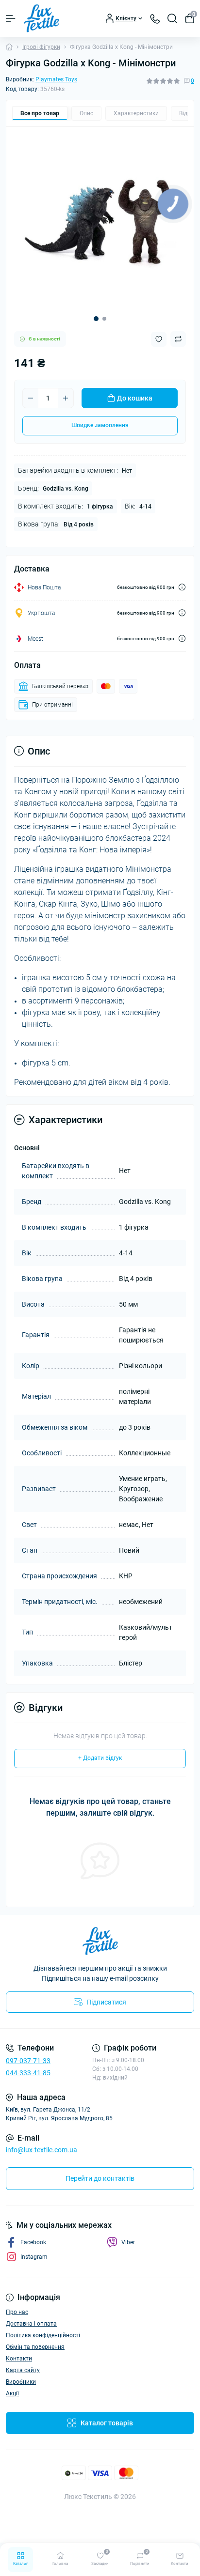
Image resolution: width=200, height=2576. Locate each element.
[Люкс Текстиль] (100, 1941)
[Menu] (11, 18)
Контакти (19, 2359)
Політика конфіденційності (43, 2335)
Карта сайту (23, 2370)
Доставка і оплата (31, 2324)
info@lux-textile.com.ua (42, 2150)
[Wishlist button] (159, 339)
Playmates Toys (56, 79)
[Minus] (31, 398)
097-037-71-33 (28, 2061)
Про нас (17, 2312)
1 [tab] (96, 319)
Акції (12, 2393)
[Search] (172, 18)
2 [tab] (104, 319)
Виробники (21, 2382)
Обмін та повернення (35, 2347)
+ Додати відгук (100, 1758)
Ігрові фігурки (41, 47)
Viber (128, 2242)
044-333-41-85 (28, 2073)
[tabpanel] (100, 220)
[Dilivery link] (182, 587)
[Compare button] (178, 339)
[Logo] (42, 18)
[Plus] (66, 398)
